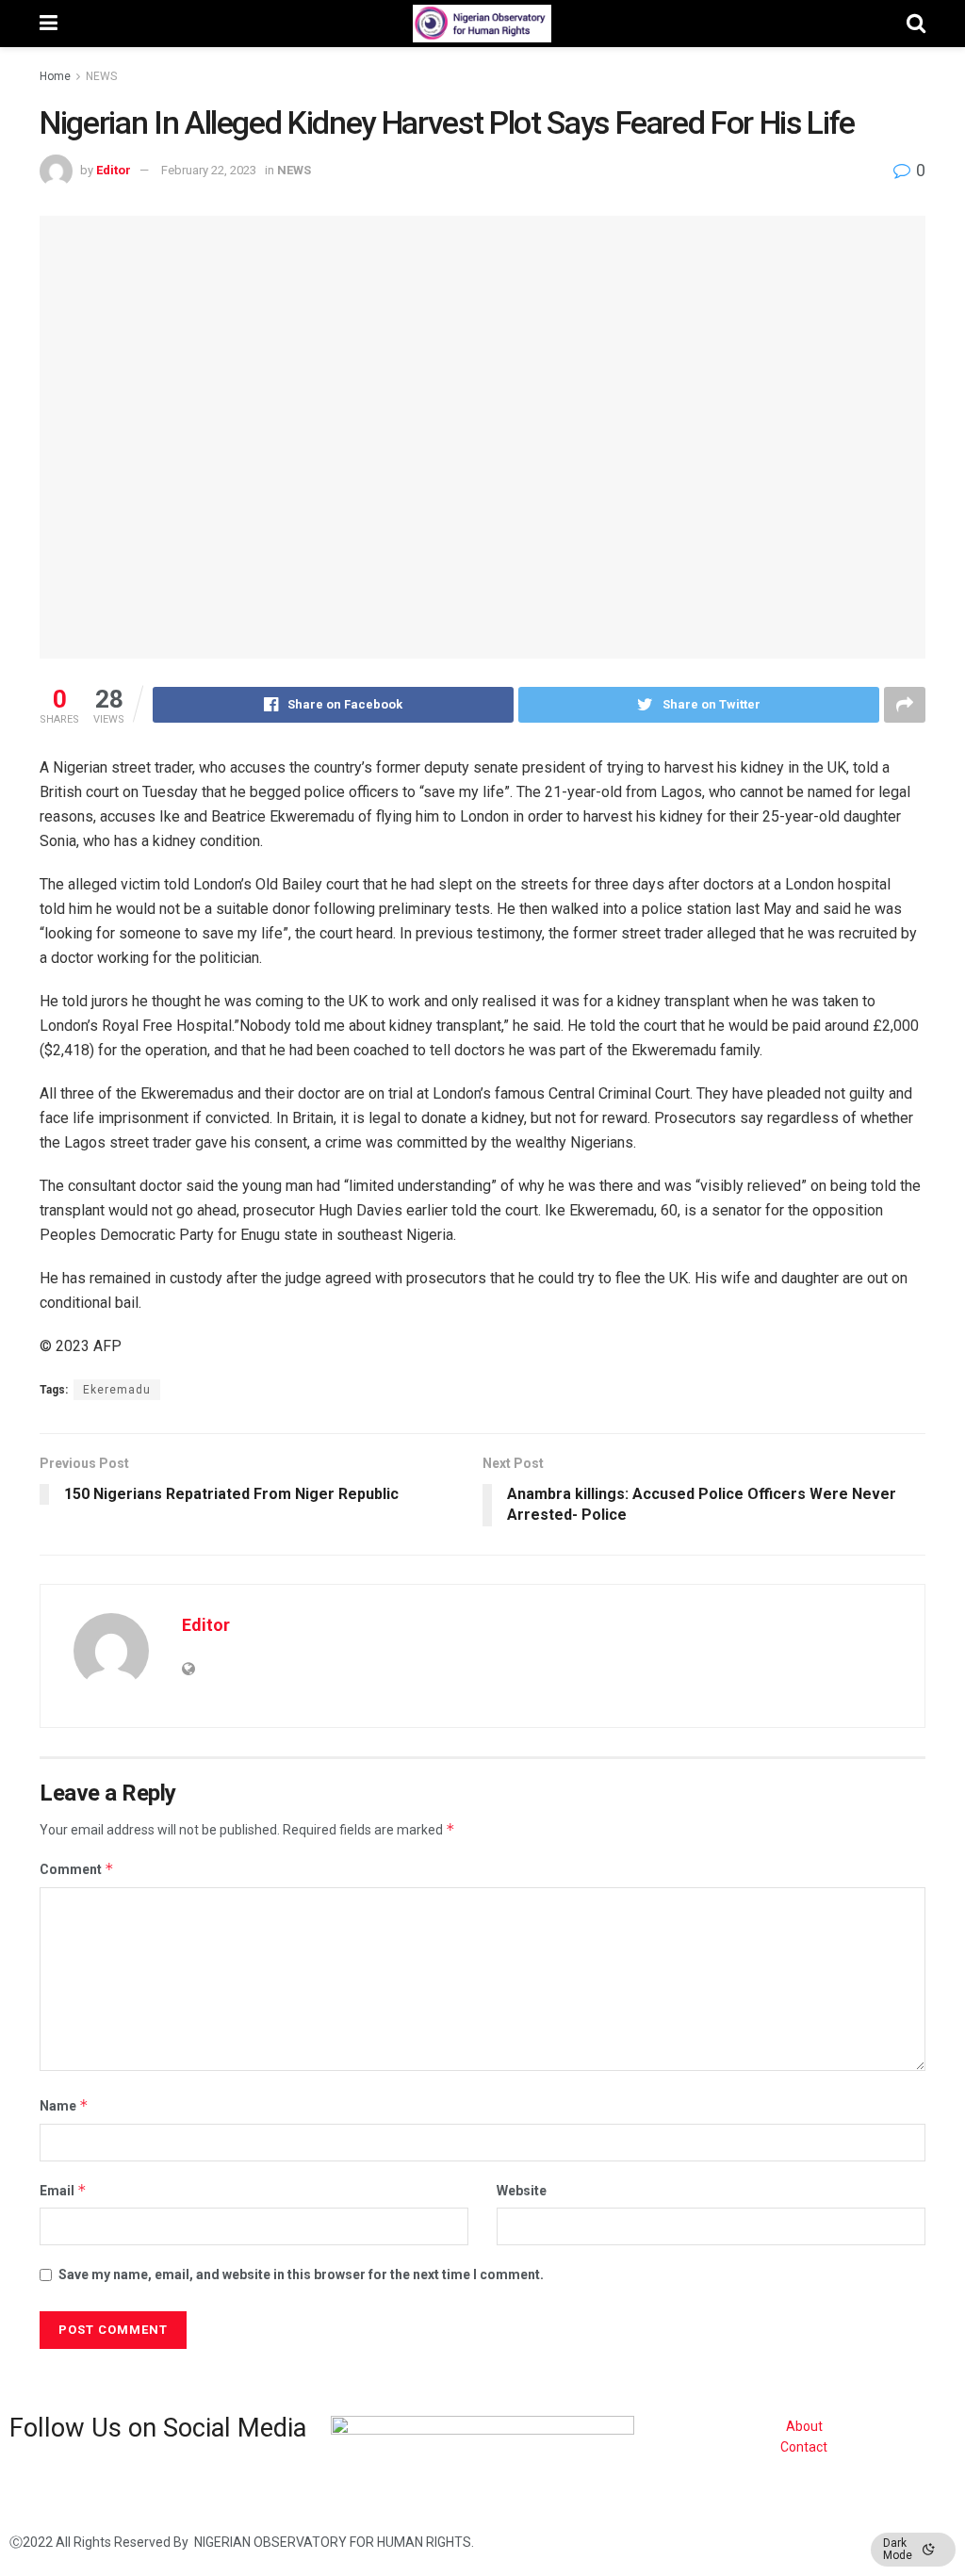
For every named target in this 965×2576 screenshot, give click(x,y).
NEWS (101, 76)
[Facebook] (33, 2484)
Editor (114, 170)
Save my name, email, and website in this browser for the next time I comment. (301, 2274)
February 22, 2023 (209, 170)
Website (522, 2191)
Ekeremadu (117, 1390)
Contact (804, 2447)
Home (55, 76)
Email (63, 2190)
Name (64, 2105)
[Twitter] (83, 2484)
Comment (77, 1869)
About (804, 2426)
